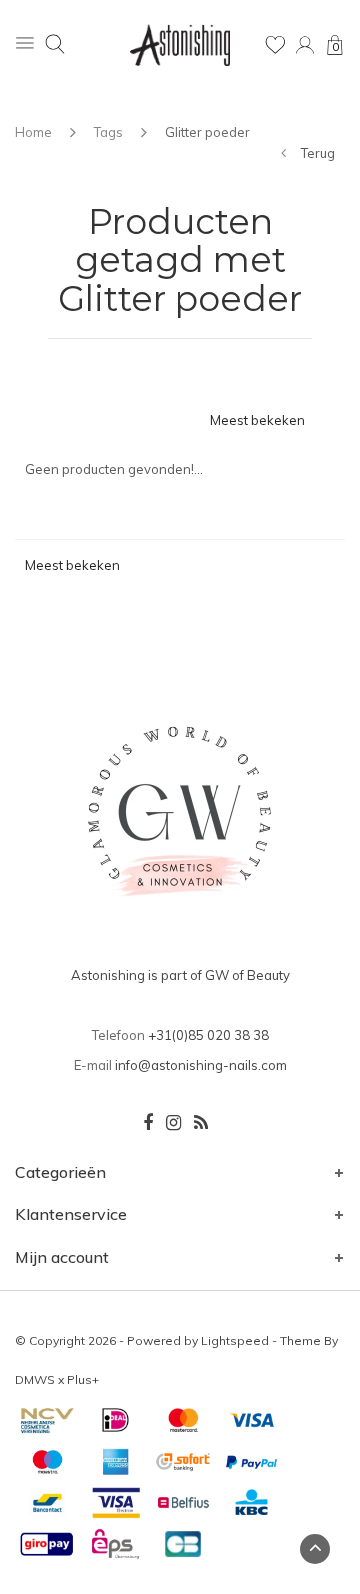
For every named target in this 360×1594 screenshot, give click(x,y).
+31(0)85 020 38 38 (208, 1035)
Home (33, 132)
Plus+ (83, 1379)
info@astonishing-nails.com (201, 1065)
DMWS (35, 1379)
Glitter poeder (207, 132)
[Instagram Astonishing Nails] (173, 1123)
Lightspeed (235, 1340)
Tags (108, 132)
